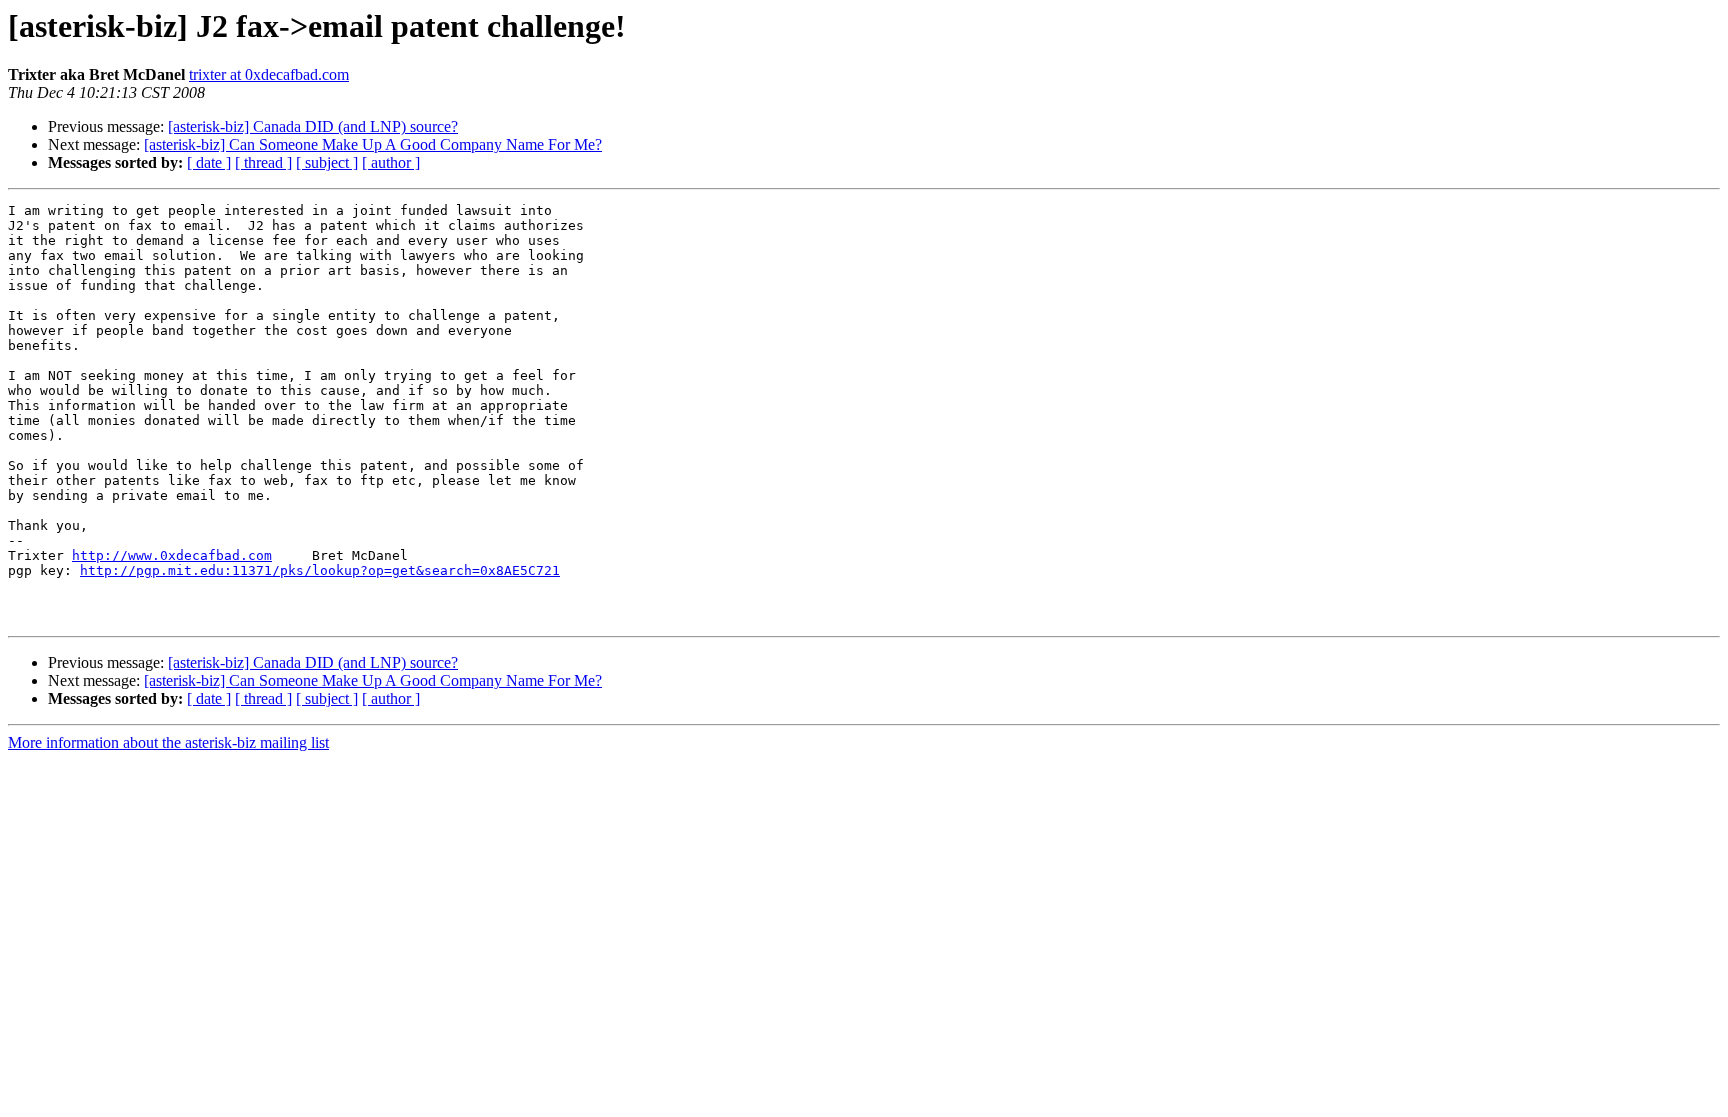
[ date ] (209, 162)
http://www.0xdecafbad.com (172, 555)
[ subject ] (327, 162)
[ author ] (391, 162)
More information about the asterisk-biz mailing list (168, 742)
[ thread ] (263, 162)
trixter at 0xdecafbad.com (269, 74)
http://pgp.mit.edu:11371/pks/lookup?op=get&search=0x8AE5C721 (320, 570)
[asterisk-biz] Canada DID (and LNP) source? (313, 126)
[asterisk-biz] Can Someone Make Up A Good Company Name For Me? (373, 144)
